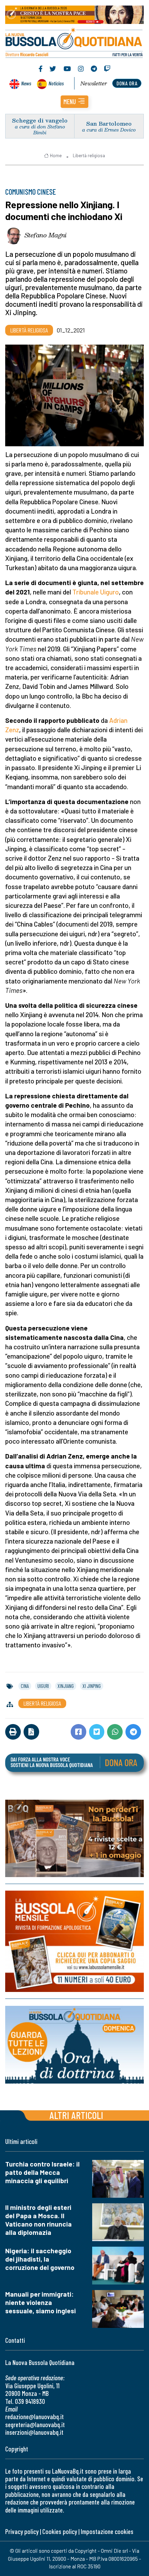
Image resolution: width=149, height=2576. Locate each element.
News (26, 83)
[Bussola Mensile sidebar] (74, 1942)
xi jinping (92, 1686)
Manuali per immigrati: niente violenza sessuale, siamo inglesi (41, 2302)
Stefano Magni (46, 235)
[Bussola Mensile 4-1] (74, 1838)
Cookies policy (60, 2531)
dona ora (127, 83)
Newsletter (94, 83)
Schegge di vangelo (40, 120)
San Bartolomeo (109, 123)
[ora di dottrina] (74, 2045)
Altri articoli (76, 2115)
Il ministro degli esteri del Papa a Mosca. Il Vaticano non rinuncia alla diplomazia (38, 2220)
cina (25, 1686)
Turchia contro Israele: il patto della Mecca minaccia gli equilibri (42, 2172)
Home (56, 155)
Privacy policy (22, 2531)
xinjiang (66, 1686)
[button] (74, 102)
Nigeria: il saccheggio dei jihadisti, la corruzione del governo (40, 2259)
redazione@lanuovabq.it (34, 2417)
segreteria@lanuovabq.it (35, 2425)
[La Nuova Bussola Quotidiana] (74, 42)
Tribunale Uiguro (96, 592)
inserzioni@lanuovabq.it (34, 2432)
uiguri (43, 1686)
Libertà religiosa (89, 155)
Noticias (56, 83)
